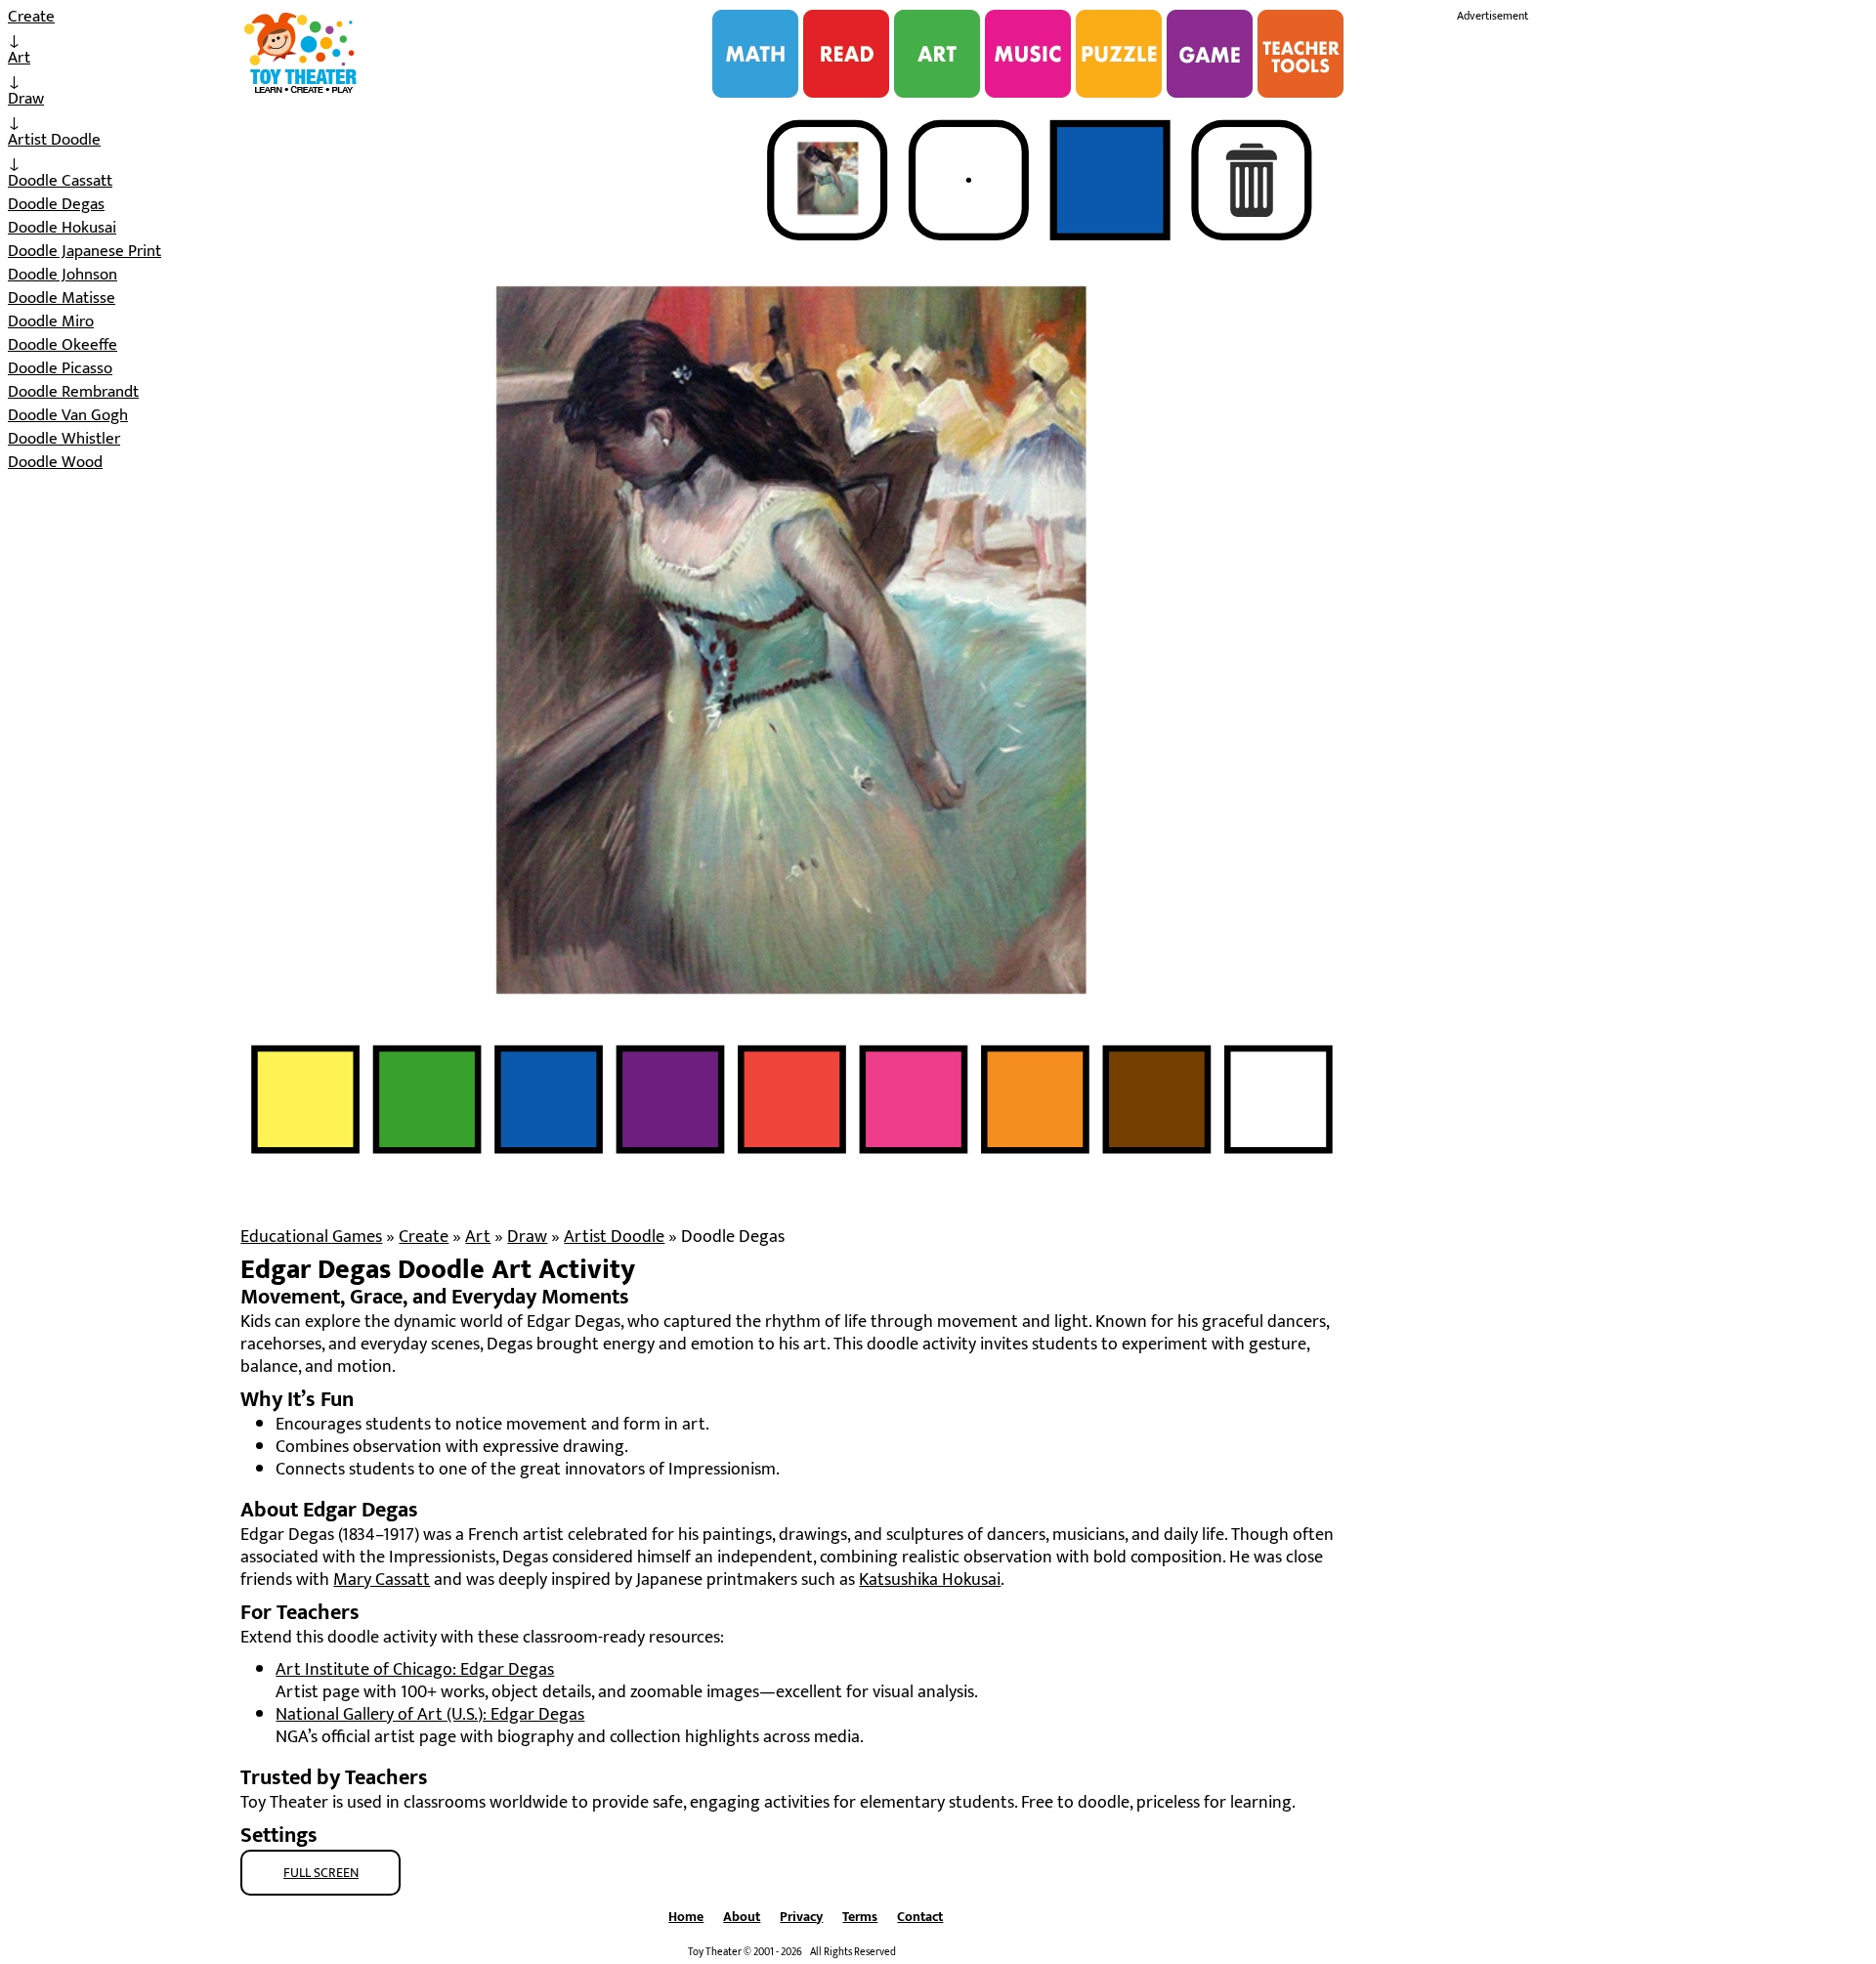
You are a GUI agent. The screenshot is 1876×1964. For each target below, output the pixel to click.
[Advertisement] (1603, 320)
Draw (26, 99)
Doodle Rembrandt (73, 392)
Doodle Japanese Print (85, 251)
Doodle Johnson (63, 275)
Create (31, 17)
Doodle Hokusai (62, 228)
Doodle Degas (56, 204)
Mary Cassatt (382, 1580)
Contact (920, 1917)
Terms (860, 1917)
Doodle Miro (51, 321)
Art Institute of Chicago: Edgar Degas (415, 1670)
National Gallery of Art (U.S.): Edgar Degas (430, 1715)
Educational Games (311, 1237)
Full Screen (321, 1873)
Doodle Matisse (62, 298)
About (742, 1917)
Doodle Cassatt (60, 181)
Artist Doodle (54, 140)
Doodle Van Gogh (68, 415)
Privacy (801, 1917)
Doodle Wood (55, 462)
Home (686, 1917)
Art (19, 58)
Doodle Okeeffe (63, 345)
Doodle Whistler (64, 439)
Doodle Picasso (60, 368)
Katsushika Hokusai (930, 1580)
